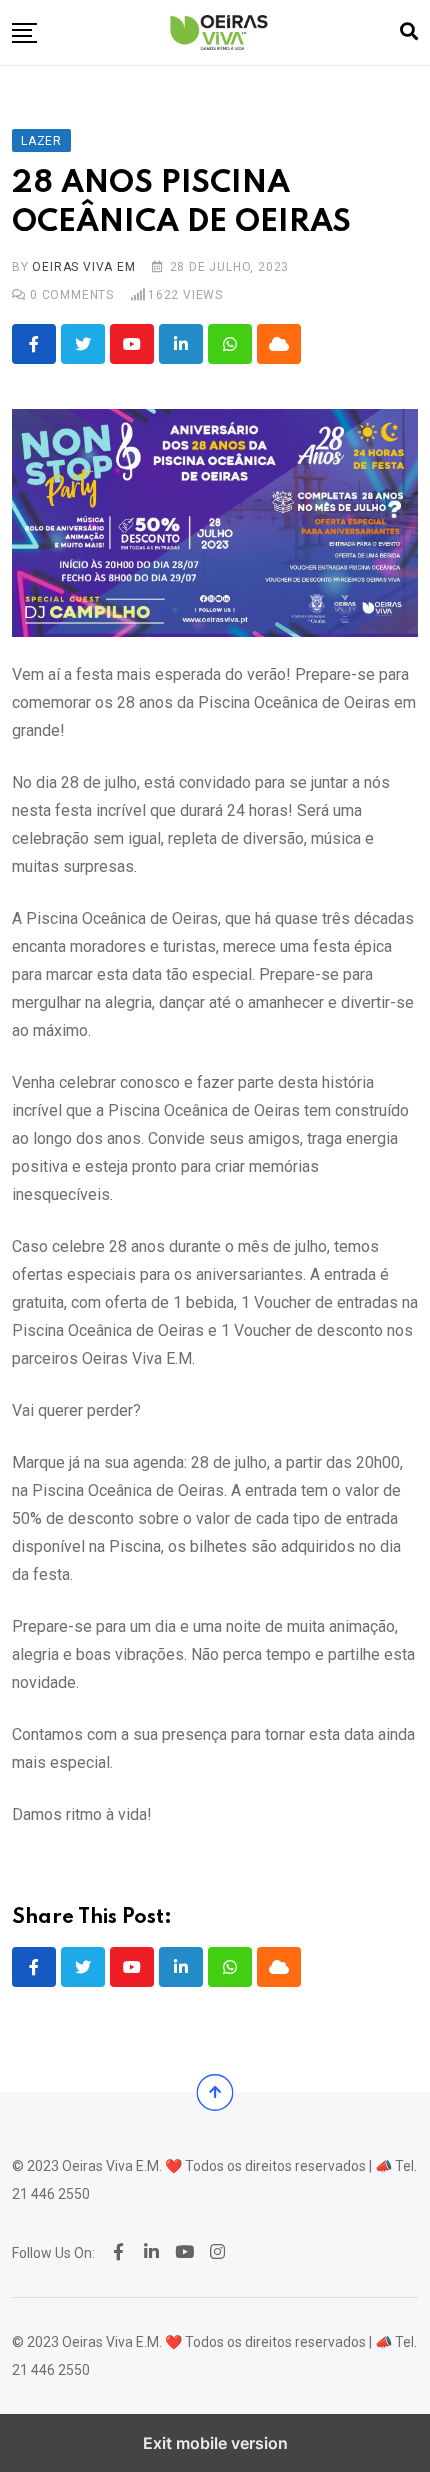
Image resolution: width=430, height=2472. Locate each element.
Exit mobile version (215, 2443)
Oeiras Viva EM (83, 267)
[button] (24, 33)
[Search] (409, 31)
